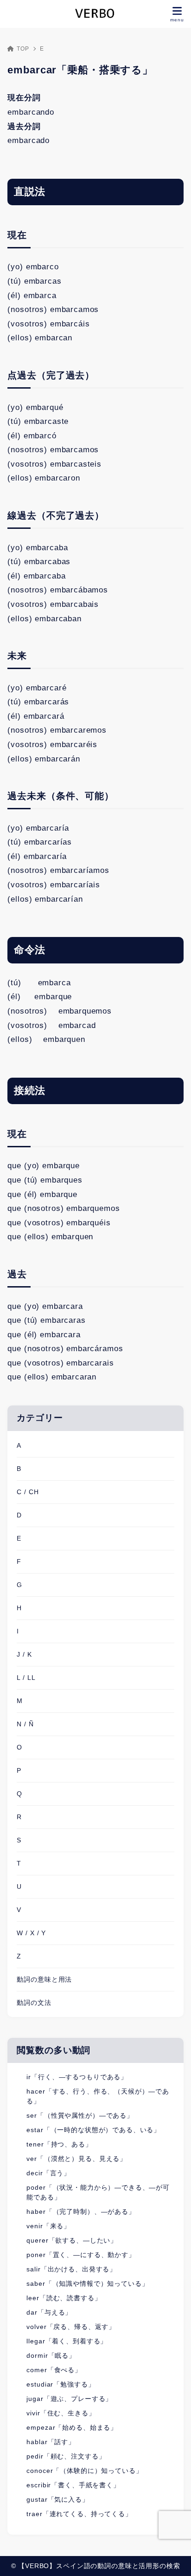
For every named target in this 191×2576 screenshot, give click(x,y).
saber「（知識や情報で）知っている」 (87, 2283)
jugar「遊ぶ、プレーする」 (69, 2399)
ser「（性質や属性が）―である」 (80, 2115)
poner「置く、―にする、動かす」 (81, 2255)
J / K (24, 1654)
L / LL (26, 1678)
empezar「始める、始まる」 (72, 2427)
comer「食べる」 (54, 2370)
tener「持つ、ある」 (59, 2144)
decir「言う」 (48, 2173)
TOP (23, 49)
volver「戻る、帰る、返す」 (71, 2327)
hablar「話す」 (51, 2442)
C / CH (28, 1492)
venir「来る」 (48, 2226)
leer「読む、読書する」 (64, 2298)
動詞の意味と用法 (44, 1979)
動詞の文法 (34, 2003)
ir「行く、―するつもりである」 (77, 2077)
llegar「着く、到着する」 (67, 2341)
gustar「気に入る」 (57, 2499)
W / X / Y (31, 1933)
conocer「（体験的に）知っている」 (84, 2471)
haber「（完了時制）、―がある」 (81, 2212)
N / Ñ (25, 1724)
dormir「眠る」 (51, 2355)
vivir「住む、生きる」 (61, 2413)
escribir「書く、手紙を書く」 (73, 2485)
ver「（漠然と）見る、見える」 (76, 2159)
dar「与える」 (49, 2312)
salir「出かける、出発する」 (71, 2269)
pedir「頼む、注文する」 (66, 2456)
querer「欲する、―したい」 (72, 2240)
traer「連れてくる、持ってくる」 (79, 2514)
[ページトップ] (172, 2557)
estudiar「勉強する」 (60, 2384)
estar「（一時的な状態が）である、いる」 (93, 2130)
